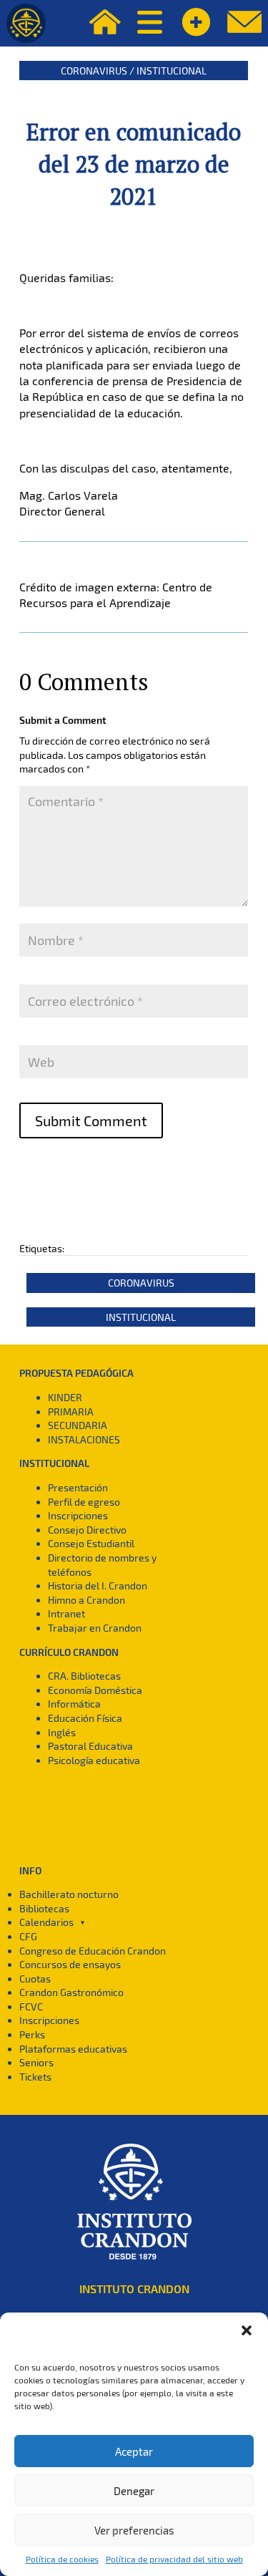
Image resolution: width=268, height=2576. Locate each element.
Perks (32, 2034)
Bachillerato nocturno (69, 1894)
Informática (74, 1704)
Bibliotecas (44, 1908)
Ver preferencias (134, 2530)
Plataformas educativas (73, 2049)
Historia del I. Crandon (98, 1585)
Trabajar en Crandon (95, 1628)
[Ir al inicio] (26, 23)
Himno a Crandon (86, 1600)
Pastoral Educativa (90, 1746)
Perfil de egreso (84, 1502)
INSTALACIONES (84, 1439)
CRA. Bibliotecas (84, 1676)
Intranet (66, 1613)
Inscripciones (78, 1515)
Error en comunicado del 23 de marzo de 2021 (134, 164)
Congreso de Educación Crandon (93, 1951)
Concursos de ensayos (70, 1964)
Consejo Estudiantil (91, 1543)
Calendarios (46, 1922)
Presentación (78, 1487)
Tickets (35, 2077)
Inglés (62, 1732)
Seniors (36, 2062)
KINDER (65, 1397)
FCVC (31, 2006)
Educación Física (85, 1718)
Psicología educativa (94, 1760)
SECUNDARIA (78, 1425)
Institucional (172, 71)
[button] (247, 2330)
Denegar (134, 2491)
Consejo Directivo (87, 1530)
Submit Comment (91, 1120)
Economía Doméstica (95, 1690)
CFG (28, 1936)
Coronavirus (94, 71)
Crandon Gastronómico (71, 1992)
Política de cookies (62, 2559)
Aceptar (134, 2451)
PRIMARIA (71, 1412)
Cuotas (35, 1979)
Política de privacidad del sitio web (174, 2559)
